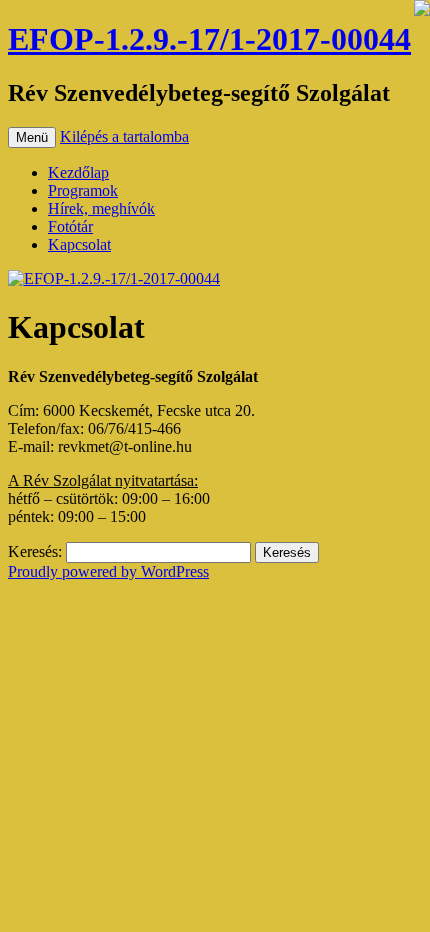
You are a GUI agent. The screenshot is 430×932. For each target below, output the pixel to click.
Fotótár (70, 226)
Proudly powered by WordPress (108, 571)
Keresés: (35, 551)
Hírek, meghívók (101, 208)
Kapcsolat (79, 244)
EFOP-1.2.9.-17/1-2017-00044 (209, 39)
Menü (32, 137)
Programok (83, 190)
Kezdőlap (78, 172)
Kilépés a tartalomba (124, 136)
